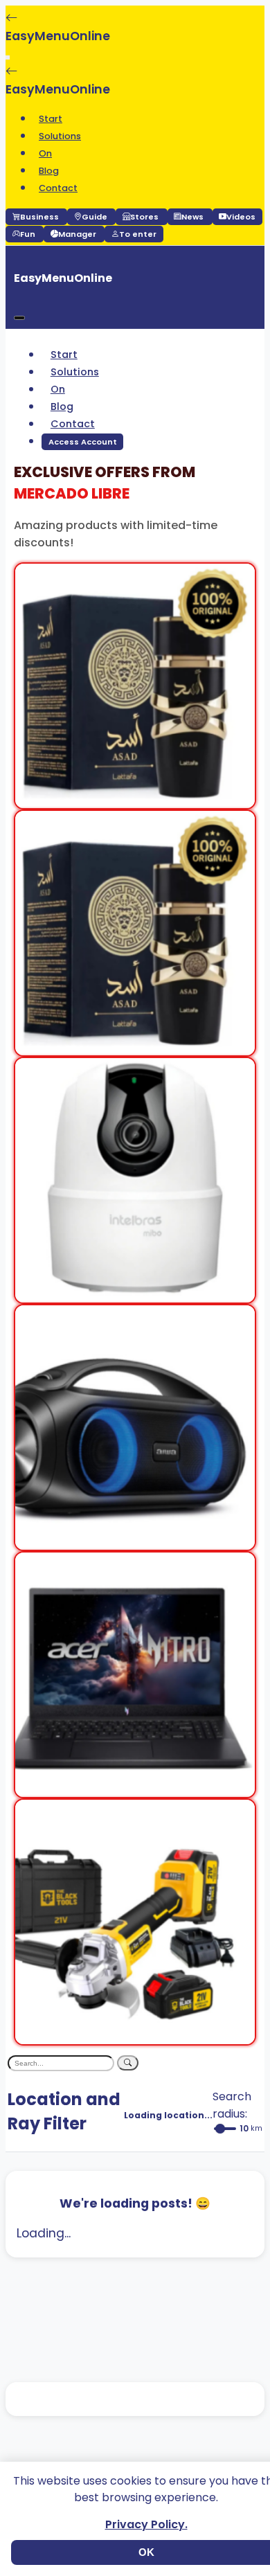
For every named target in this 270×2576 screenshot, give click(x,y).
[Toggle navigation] (8, 57)
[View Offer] (135, 799)
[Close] (19, 318)
